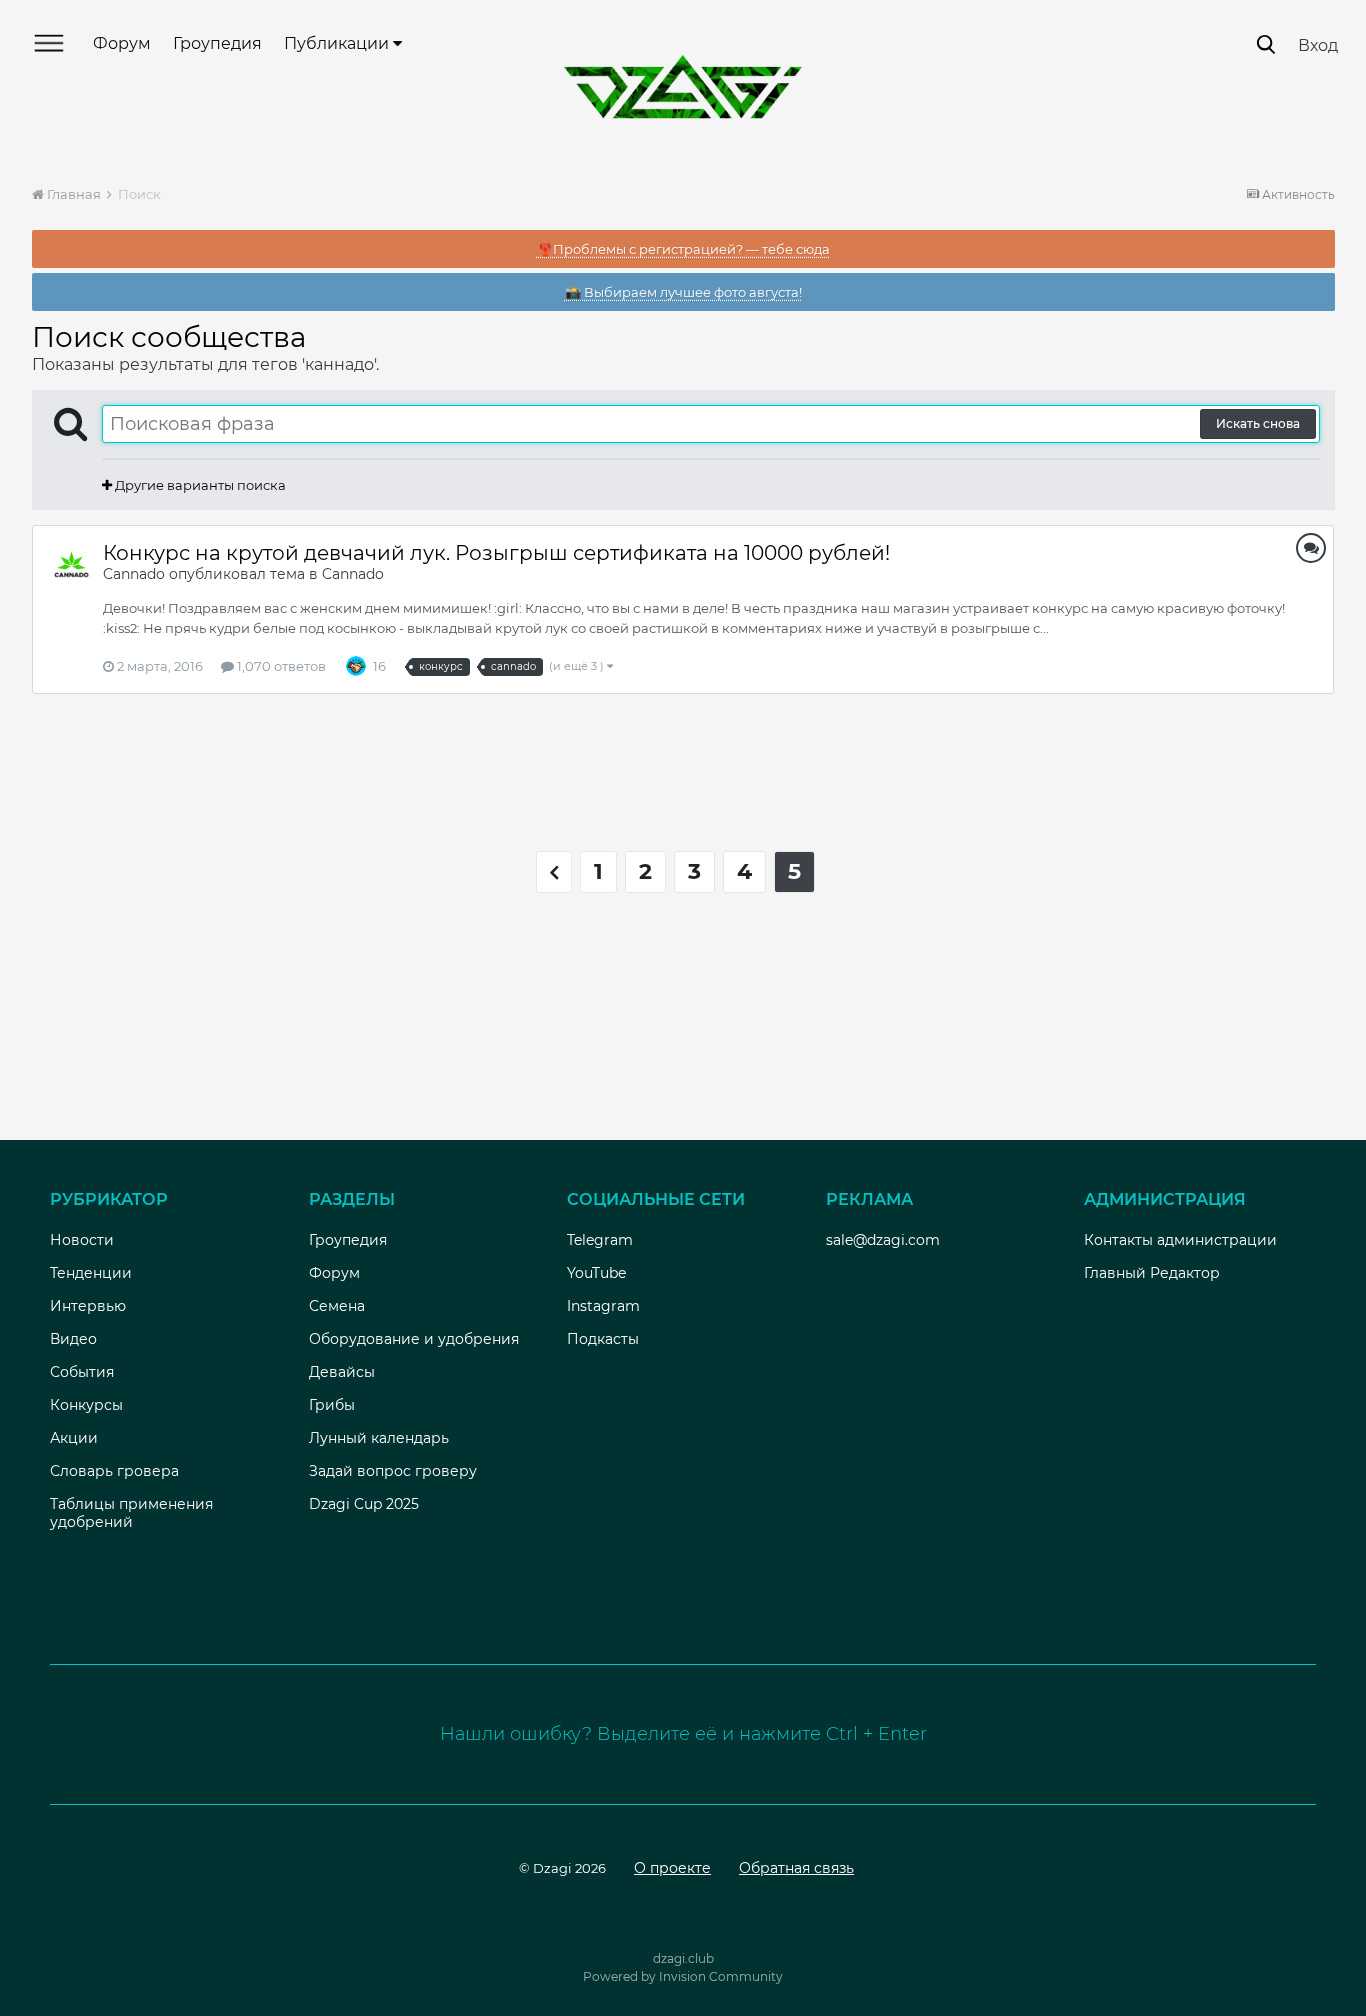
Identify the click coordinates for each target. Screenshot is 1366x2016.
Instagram (603, 1306)
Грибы (332, 1405)
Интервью (88, 1306)
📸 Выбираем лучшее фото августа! (683, 292)
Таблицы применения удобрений (131, 1513)
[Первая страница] (554, 872)
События (82, 1372)
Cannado (134, 574)
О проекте (672, 1868)
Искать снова (1258, 423)
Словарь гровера (114, 1471)
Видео (73, 1339)
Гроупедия (217, 43)
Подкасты (603, 1339)
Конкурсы (86, 1405)
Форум (122, 43)
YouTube (596, 1273)
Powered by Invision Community (683, 1976)
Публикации (338, 43)
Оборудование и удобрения (414, 1339)
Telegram (600, 1240)
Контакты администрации (1180, 1240)
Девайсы (342, 1372)
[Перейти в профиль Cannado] (72, 565)
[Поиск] (1266, 44)
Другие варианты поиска (199, 485)
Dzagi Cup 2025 (364, 1504)
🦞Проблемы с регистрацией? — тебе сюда (683, 249)
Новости (82, 1240)
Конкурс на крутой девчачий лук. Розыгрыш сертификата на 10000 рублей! (496, 553)
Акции (74, 1438)
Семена (337, 1306)
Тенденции (91, 1273)
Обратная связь (796, 1868)
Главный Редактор (1152, 1273)
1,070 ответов (280, 666)
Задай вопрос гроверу (393, 1471)
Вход (1318, 45)
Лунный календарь (379, 1438)
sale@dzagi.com (883, 1240)
